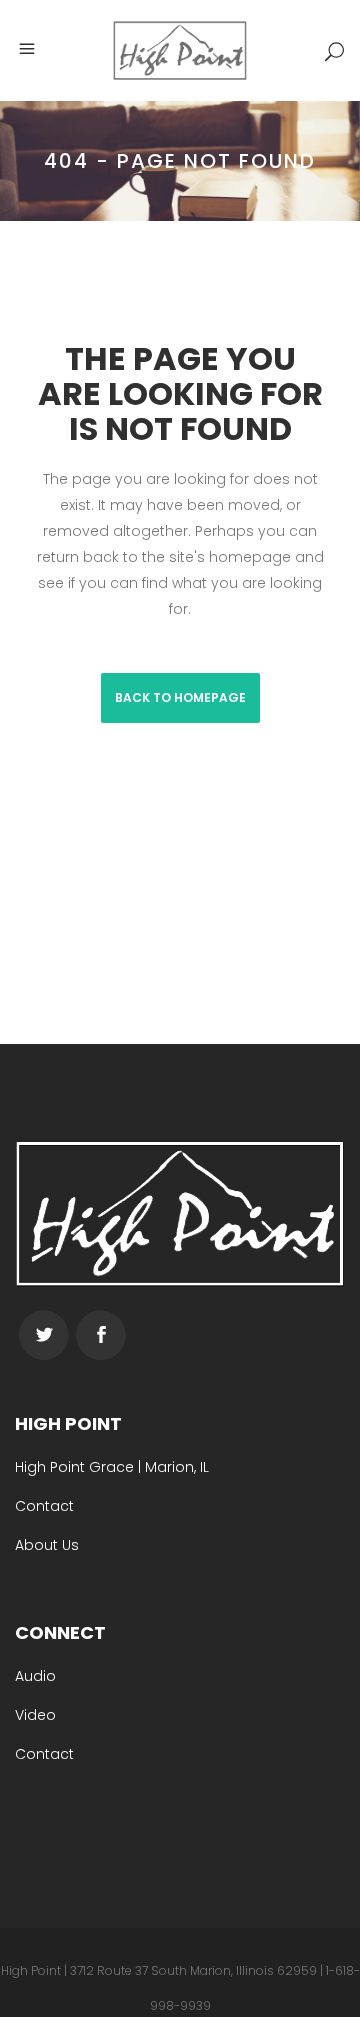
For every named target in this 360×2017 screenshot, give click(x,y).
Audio (35, 1676)
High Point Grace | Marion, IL (112, 1467)
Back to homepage (180, 697)
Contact (44, 1506)
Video (35, 1715)
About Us (47, 1545)
